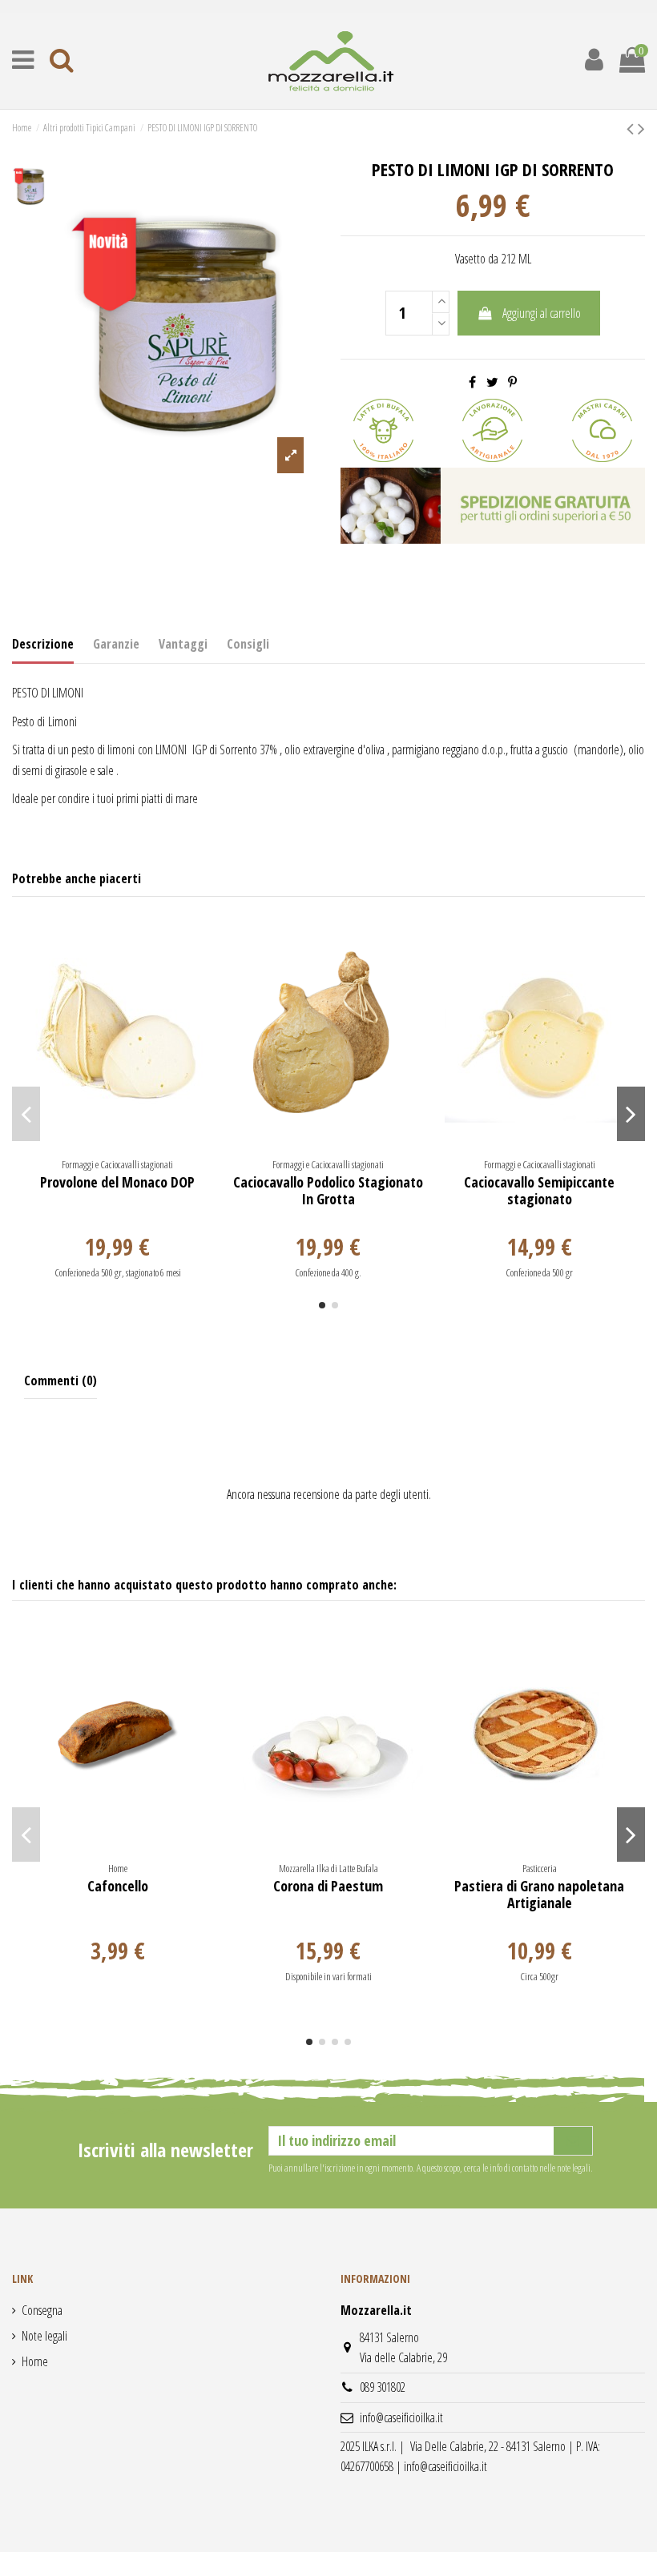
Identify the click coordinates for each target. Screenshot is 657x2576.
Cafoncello (118, 1886)
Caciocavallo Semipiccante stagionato (539, 1191)
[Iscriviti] (573, 2141)
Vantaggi (183, 644)
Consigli (248, 644)
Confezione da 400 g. (328, 1272)
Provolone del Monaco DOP (117, 1182)
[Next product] (641, 128)
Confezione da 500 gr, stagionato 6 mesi (118, 1272)
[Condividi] (472, 382)
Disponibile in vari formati (328, 1976)
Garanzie (116, 644)
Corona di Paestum (328, 1886)
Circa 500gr (539, 1976)
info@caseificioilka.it (401, 2417)
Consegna (42, 2310)
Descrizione (43, 644)
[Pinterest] (512, 382)
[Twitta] (492, 382)
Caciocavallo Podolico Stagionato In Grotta (328, 1191)
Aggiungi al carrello (542, 313)
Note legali (44, 2336)
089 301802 (383, 2387)
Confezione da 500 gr (539, 1272)
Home (35, 2361)
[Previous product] (632, 128)
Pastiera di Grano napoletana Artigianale (539, 1895)
